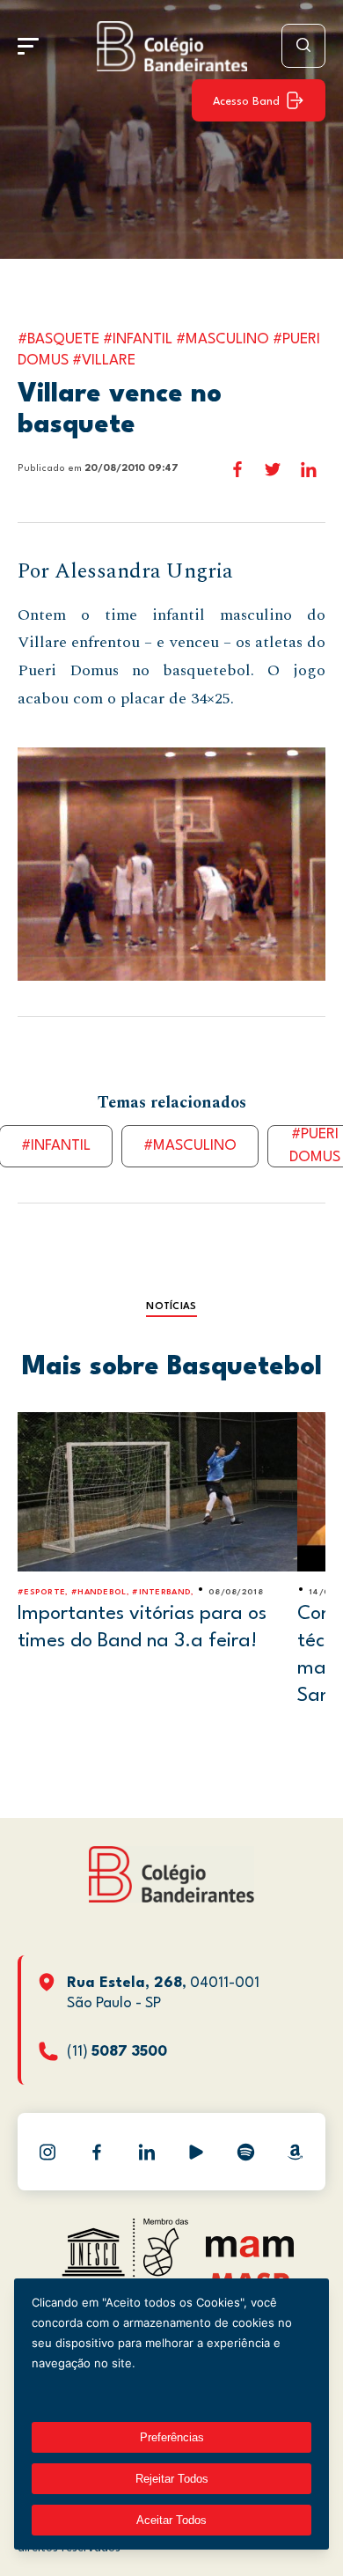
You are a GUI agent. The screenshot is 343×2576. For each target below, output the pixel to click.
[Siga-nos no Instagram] (47, 2152)
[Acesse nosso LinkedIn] (147, 2152)
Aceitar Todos (171, 2520)
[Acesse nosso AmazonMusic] (296, 2152)
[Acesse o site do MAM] (250, 2253)
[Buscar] (303, 46)
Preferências (172, 2437)
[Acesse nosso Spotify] (245, 2152)
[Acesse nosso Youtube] (196, 2152)
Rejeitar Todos (172, 2479)
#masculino (190, 1146)
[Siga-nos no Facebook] (97, 2152)
